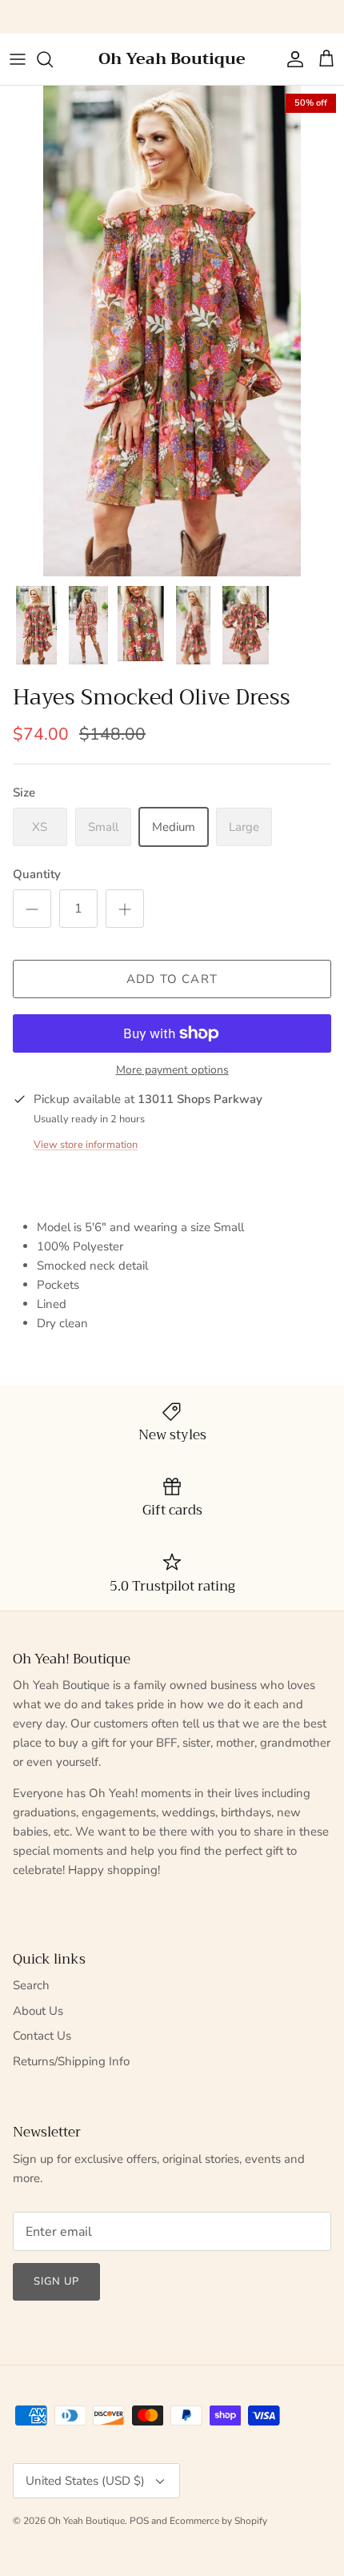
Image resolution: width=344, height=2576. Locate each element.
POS (139, 2521)
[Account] (291, 59)
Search (31, 1985)
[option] (172, 331)
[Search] (53, 59)
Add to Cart (172, 979)
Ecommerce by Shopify (218, 2521)
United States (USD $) (85, 2481)
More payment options (172, 1071)
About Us (38, 2011)
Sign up (56, 2281)
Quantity (37, 874)
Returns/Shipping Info (71, 2061)
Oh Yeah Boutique (86, 2521)
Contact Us (42, 2036)
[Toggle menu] (18, 59)
